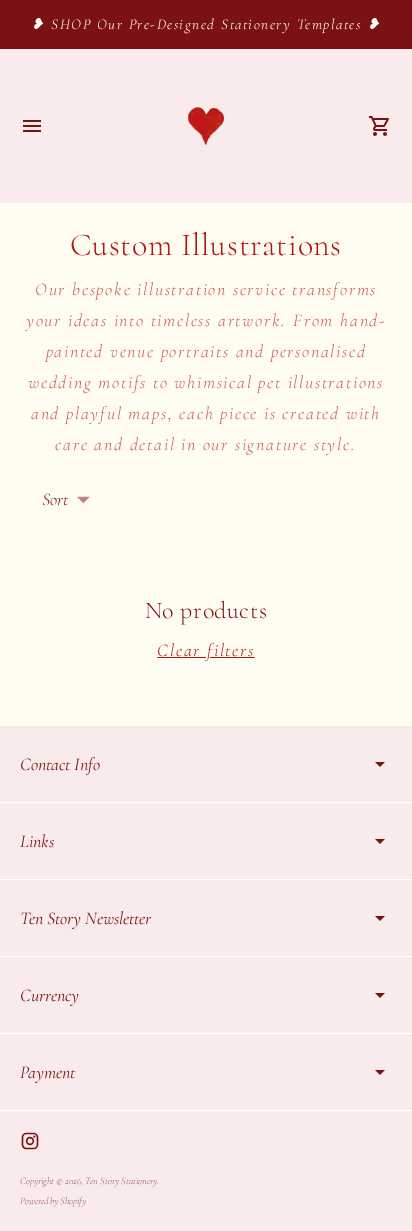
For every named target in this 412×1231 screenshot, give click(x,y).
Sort (55, 499)
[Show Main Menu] (32, 126)
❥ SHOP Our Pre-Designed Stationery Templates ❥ (206, 24)
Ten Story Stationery (121, 1181)
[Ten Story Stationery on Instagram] (30, 1141)
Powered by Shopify (53, 1201)
